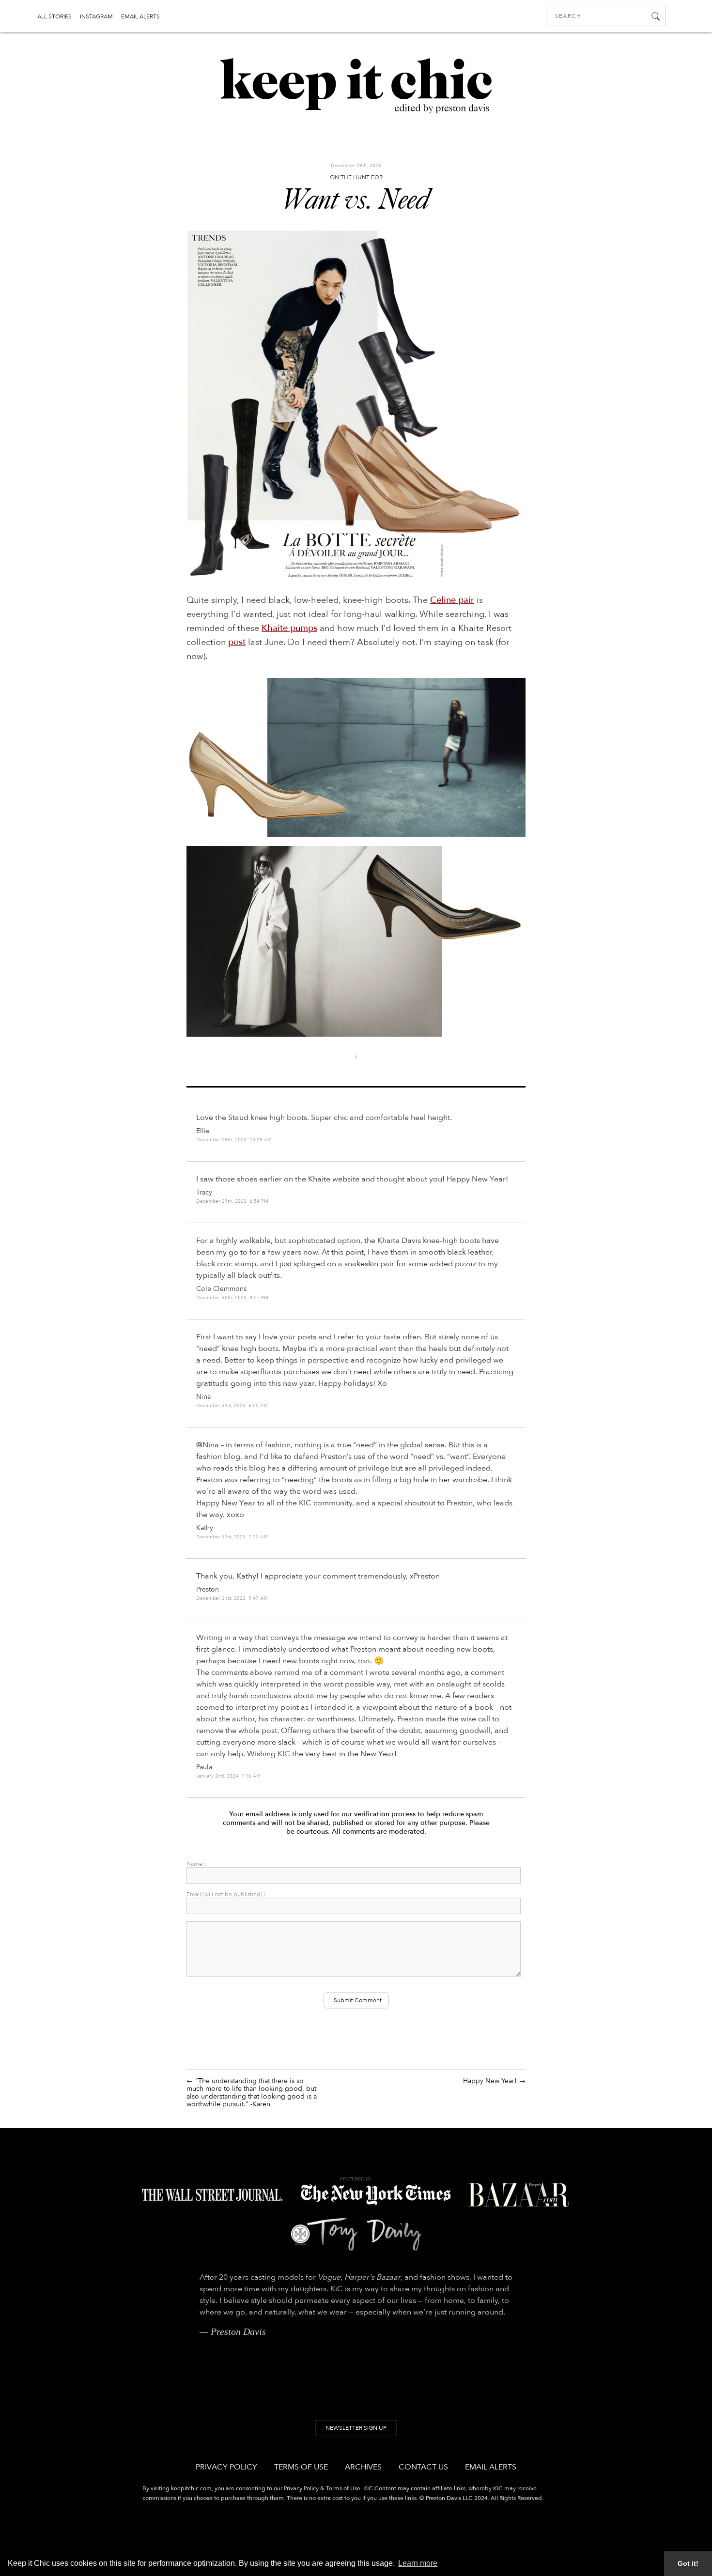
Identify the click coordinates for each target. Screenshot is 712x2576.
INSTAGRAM (96, 16)
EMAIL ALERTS (140, 16)
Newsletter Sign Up (356, 2428)
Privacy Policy (226, 2467)
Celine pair (452, 600)
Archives (363, 2467)
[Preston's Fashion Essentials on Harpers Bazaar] (519, 2198)
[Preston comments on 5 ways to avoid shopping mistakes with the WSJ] (212, 2198)
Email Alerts (491, 2467)
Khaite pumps (289, 628)
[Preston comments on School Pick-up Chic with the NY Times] (375, 2198)
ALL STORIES (54, 16)
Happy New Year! (490, 2081)
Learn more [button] (418, 2563)
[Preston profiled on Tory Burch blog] (356, 2237)
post (237, 642)
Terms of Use (301, 2467)
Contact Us (423, 2467)
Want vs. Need (356, 201)
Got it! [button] (688, 2563)
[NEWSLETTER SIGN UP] (356, 2438)
